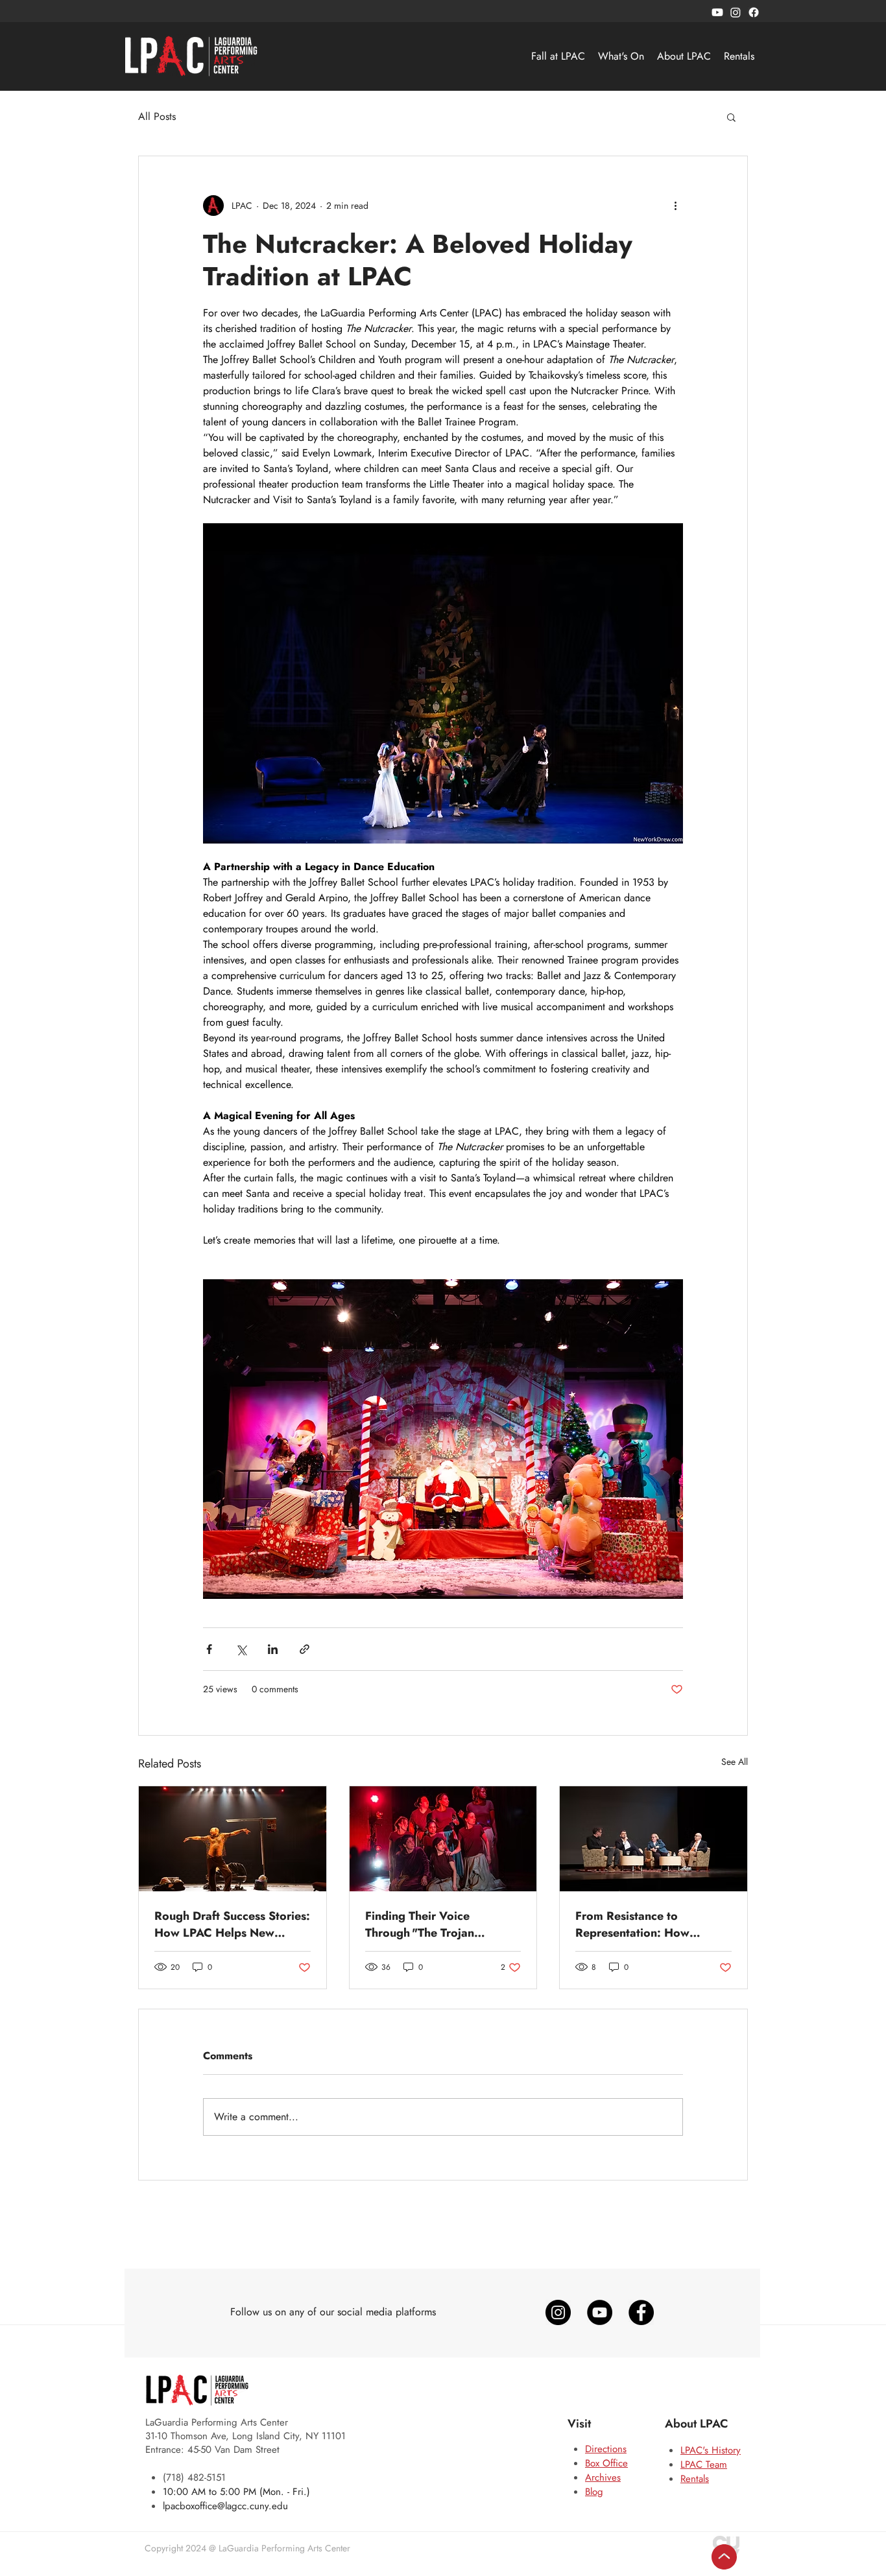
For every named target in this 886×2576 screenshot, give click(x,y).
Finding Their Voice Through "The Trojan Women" (420, 1924)
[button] (731, 117)
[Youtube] (717, 12)
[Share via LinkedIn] (273, 1649)
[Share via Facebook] (209, 1649)
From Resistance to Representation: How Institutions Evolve (632, 1924)
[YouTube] (600, 2312)
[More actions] (675, 206)
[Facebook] (754, 12)
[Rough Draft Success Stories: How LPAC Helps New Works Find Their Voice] (233, 1839)
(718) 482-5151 (194, 2477)
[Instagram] (736, 12)
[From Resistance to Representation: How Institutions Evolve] (653, 1839)
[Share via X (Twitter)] (241, 1649)
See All (735, 1762)
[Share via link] (305, 1649)
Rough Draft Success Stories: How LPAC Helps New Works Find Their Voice (232, 1924)
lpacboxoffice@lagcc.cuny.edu (225, 2506)
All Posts (157, 117)
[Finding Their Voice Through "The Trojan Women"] (443, 1839)
